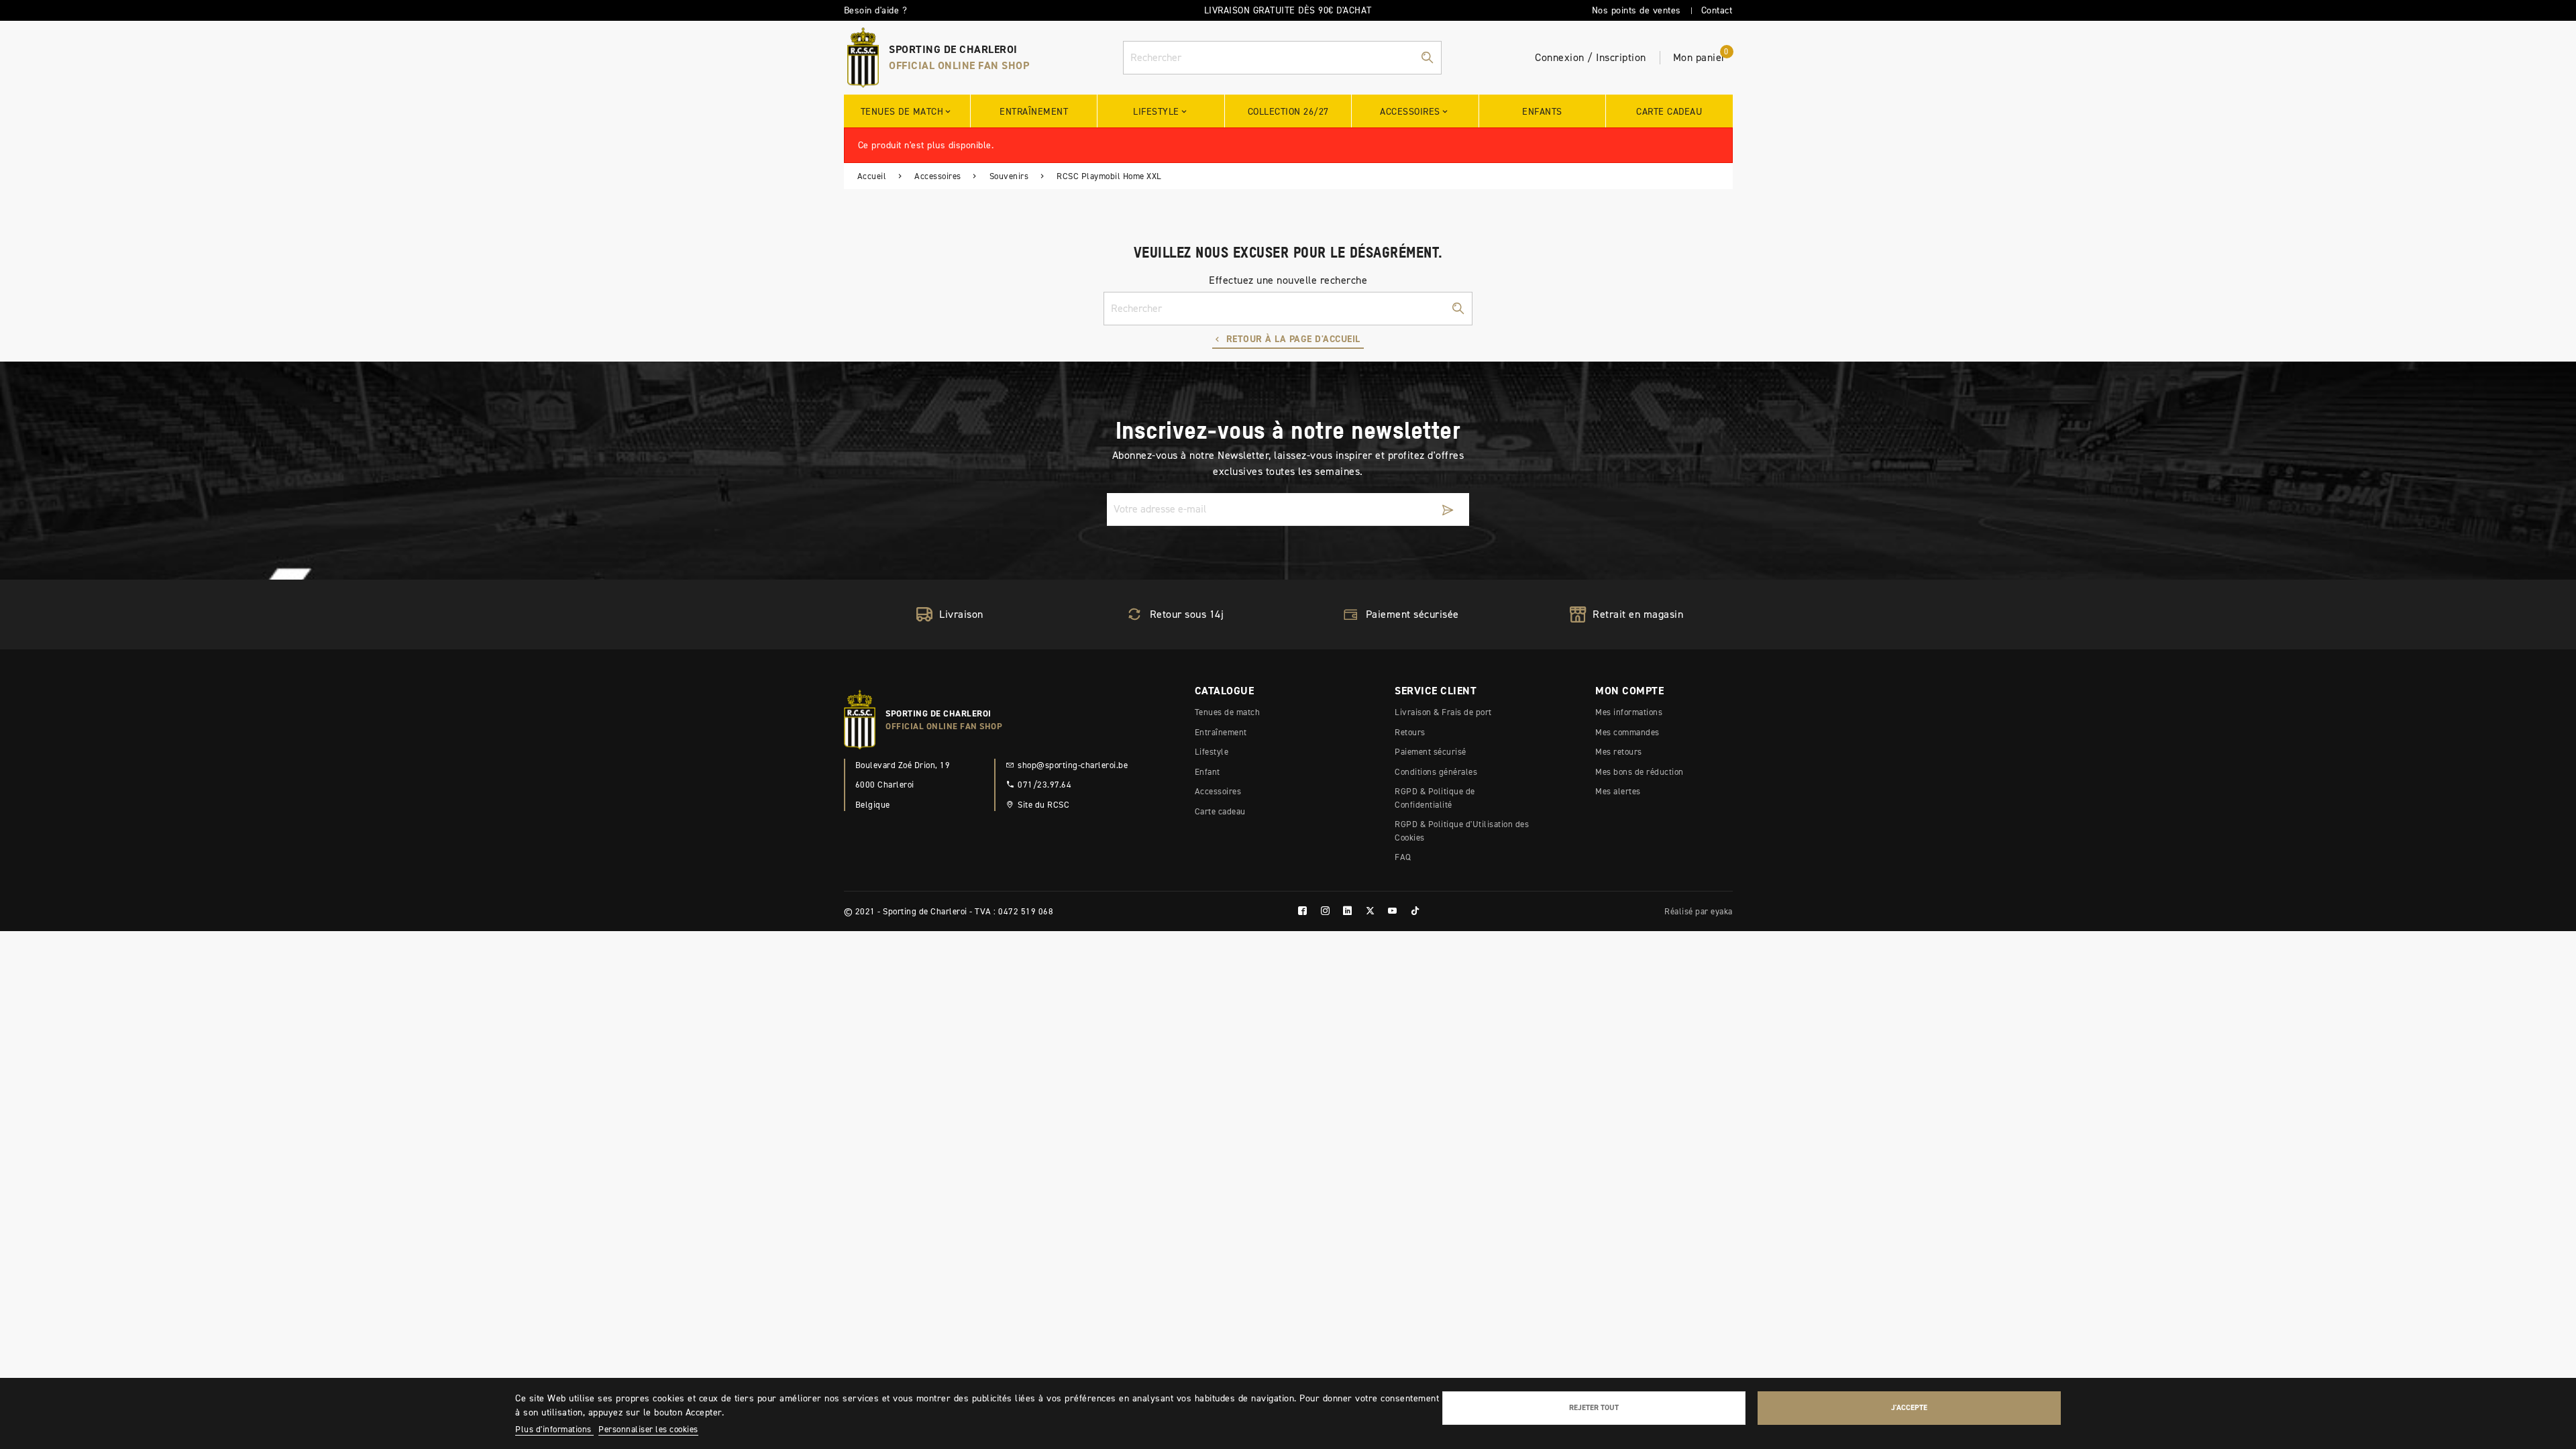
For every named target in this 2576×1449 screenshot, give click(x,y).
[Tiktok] (1415, 911)
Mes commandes (1627, 732)
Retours (1410, 732)
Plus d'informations (554, 1429)
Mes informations (1629, 712)
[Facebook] (1303, 911)
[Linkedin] (1348, 911)
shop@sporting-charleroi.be (1073, 765)
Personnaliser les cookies (648, 1429)
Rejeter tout (1594, 1407)
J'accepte (1909, 1407)
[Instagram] (1326, 911)
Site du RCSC (1043, 805)
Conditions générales (1436, 772)
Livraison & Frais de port (1443, 712)
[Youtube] (1393, 911)
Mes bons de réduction (1640, 772)
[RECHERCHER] (1427, 58)
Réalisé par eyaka (1699, 911)
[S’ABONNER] (1448, 509)
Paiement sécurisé (1431, 752)
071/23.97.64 (1044, 785)
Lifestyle (1212, 752)
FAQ (1403, 857)
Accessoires (1218, 791)
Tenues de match (1228, 712)
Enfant (1207, 772)
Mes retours (1619, 752)
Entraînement (1221, 732)
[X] (1371, 911)
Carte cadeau (1220, 811)
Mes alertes (1618, 791)
